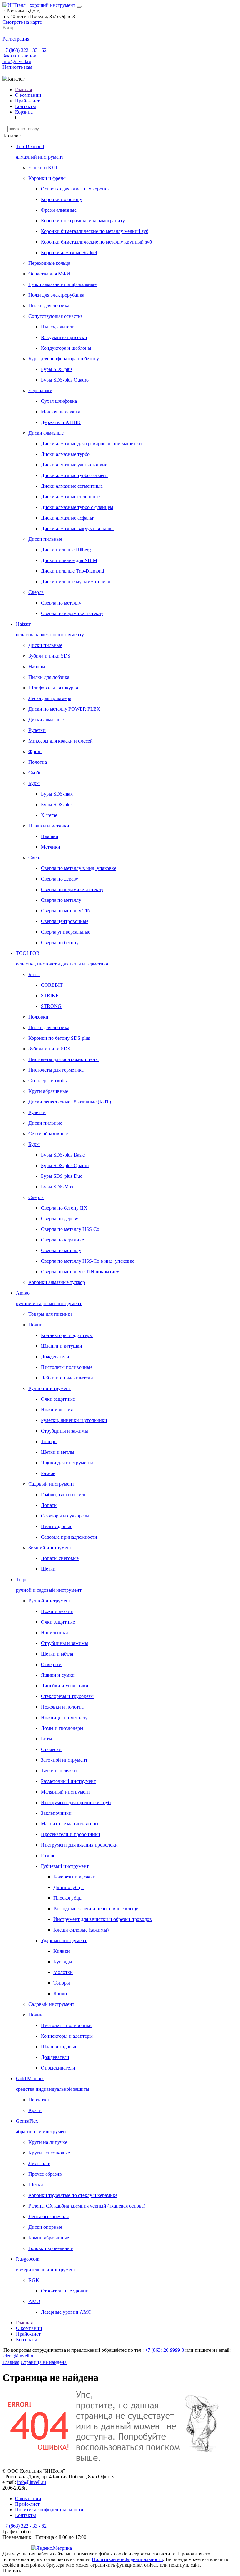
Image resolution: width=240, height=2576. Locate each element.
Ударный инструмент (64, 1940)
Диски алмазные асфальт (67, 518)
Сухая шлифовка (59, 401)
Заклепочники (56, 1813)
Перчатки (39, 2100)
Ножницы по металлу (64, 1717)
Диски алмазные (46, 433)
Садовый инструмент (51, 1484)
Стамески (51, 1749)
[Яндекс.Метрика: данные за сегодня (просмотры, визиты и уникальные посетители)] (52, 2548)
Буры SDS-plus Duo (62, 1176)
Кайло (60, 1994)
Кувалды (63, 1962)
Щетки (48, 1569)
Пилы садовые (57, 1526)
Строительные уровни (65, 2291)
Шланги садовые (59, 2047)
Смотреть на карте (22, 22)
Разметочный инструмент (68, 1781)
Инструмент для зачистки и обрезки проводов (103, 1919)
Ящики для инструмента (67, 1463)
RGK (34, 2280)
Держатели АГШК (61, 422)
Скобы (35, 773)
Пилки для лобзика (49, 306)
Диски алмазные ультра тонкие (74, 465)
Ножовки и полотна (62, 1707)
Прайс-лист (27, 101)
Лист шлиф (40, 2163)
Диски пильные (45, 539)
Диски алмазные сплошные (70, 497)
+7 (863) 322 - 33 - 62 (25, 50)
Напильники (55, 1633)
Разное (48, 1473)
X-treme (49, 815)
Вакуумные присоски (64, 337)
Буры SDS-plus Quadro (65, 380)
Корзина (24, 112)
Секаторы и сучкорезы (65, 1516)
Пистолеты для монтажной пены (64, 1059)
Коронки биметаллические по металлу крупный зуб (96, 242)
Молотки (63, 1972)
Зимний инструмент (50, 1548)
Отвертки (51, 1664)
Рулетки (37, 730)
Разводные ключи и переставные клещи (96, 1909)
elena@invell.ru (19, 2356)
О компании (28, 95)
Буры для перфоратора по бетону (64, 359)
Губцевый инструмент (65, 1866)
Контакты (25, 106)
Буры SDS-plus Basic (63, 1155)
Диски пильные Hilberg (66, 550)
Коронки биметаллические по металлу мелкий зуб (95, 231)
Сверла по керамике (62, 1240)
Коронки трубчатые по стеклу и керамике (73, 2195)
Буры (34, 783)
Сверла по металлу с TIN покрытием (80, 1272)
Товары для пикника (50, 1314)
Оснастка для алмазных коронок (75, 189)
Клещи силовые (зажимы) (81, 1930)
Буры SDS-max (57, 794)
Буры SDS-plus (57, 369)
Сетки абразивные (48, 1134)
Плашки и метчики (49, 826)
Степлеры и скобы (48, 1081)
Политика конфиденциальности (49, 2510)
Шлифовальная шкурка (53, 688)
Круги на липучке (48, 2142)
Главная (23, 89)
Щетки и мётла (57, 1654)
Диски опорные (45, 2227)
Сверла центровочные (65, 921)
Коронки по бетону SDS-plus (59, 1038)
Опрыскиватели (58, 2068)
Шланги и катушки (62, 1346)
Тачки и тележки (59, 1771)
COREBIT (52, 985)
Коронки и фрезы (47, 178)
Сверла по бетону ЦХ (64, 1208)
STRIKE (50, 996)
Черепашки (40, 390)
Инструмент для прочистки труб (76, 1802)
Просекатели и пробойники (71, 1834)
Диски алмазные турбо (65, 454)
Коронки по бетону (62, 199)
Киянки (62, 1951)
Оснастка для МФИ (49, 274)
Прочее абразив (45, 2174)
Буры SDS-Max (57, 1187)
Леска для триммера (50, 698)
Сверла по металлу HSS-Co (70, 1229)
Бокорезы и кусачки (75, 1877)
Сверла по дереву (60, 879)
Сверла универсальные (66, 932)
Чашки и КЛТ (43, 168)
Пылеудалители (58, 327)
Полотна (38, 762)
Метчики (51, 847)
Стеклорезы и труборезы (67, 1696)
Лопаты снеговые (60, 1558)
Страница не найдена (44, 2362)
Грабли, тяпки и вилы (64, 1495)
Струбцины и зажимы (65, 1431)
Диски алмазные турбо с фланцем (77, 507)
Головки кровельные (51, 2248)
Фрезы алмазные (59, 210)
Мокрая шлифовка (61, 412)
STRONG (51, 1006)
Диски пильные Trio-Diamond (72, 571)
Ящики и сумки (58, 1675)
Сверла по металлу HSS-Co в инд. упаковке (88, 1261)
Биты (34, 974)
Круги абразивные (48, 1091)
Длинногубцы (69, 1887)
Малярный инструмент (66, 1792)
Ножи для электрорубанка (56, 295)
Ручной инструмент (50, 1388)
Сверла (36, 592)
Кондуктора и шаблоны (66, 348)
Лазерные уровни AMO (66, 2312)
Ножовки (38, 1017)
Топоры (49, 1441)
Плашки (50, 836)
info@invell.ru (17, 61)
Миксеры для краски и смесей (61, 741)
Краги (35, 2110)
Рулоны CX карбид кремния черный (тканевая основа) (87, 2206)
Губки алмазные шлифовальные (62, 284)
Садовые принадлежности (69, 1537)
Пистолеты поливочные (67, 1367)
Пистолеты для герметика (56, 1070)
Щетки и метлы (58, 1452)
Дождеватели (55, 1357)
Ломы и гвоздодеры (62, 1728)
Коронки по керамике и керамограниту (83, 221)
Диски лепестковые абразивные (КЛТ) (70, 1102)
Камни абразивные (49, 2238)
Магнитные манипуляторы (70, 1824)
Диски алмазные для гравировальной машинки (91, 444)
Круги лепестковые (49, 2153)
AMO (34, 2301)
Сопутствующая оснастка (56, 316)
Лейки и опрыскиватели (67, 1378)
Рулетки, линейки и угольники (74, 1420)
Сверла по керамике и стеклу (72, 613)
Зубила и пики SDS (49, 656)
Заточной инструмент (64, 1760)
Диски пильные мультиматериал (76, 582)
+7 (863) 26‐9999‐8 (165, 2350)
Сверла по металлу (61, 603)
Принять (12, 2571)
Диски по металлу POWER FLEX (64, 709)
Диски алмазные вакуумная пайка (77, 528)
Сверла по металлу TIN (66, 911)
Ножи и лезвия (57, 1410)
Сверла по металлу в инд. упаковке (79, 868)
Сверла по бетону (60, 943)
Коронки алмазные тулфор (57, 1282)
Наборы (37, 666)
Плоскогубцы (68, 1898)
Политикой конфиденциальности (127, 2559)
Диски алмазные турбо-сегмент (75, 475)
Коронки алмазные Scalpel (69, 252)
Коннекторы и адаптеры (67, 1335)
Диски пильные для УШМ (69, 560)
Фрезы (35, 751)
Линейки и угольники (65, 1686)
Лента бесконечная (49, 2216)
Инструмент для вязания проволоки (79, 1845)
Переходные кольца (49, 263)
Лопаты (49, 1505)
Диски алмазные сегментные (72, 486)
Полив (35, 1325)
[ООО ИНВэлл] (40, 5)
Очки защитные (58, 1399)
